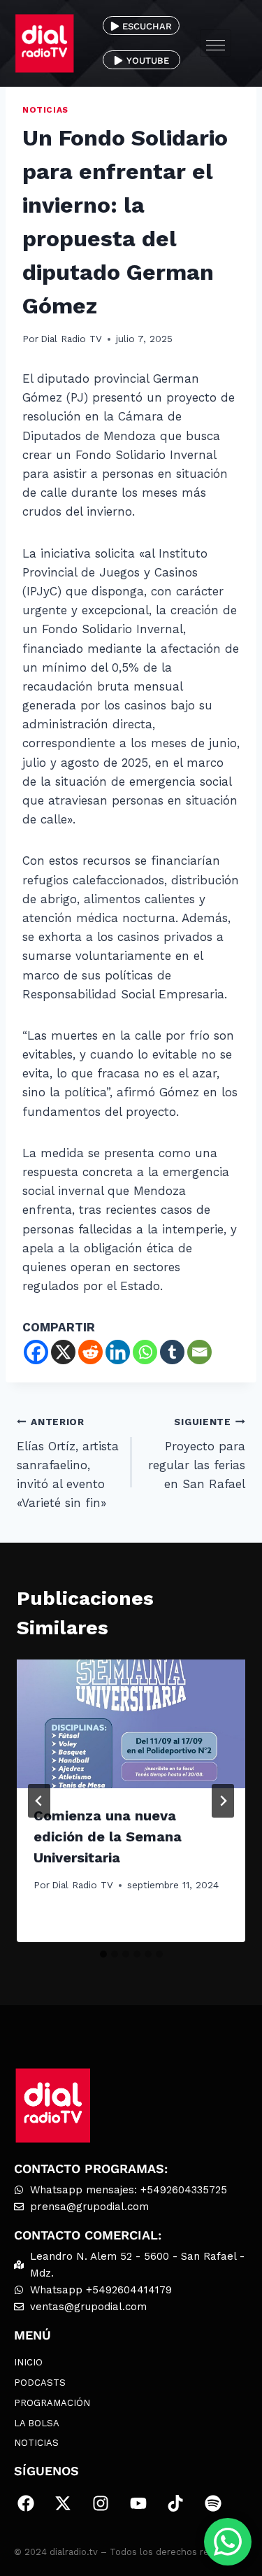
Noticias (45, 110)
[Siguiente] (223, 1801)
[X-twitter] (64, 2503)
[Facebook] (36, 1352)
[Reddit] (90, 1352)
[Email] (199, 1352)
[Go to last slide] (39, 1801)
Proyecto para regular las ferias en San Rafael (197, 1453)
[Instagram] (101, 2503)
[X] (63, 1352)
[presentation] (131, 1724)
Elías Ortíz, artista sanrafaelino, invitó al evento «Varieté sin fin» (68, 1463)
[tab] (103, 1954)
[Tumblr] (172, 1352)
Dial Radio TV (71, 339)
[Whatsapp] (145, 1352)
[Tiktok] (175, 2503)
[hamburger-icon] (216, 43)
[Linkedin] (118, 1352)
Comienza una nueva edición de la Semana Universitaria (108, 1837)
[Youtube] (138, 2503)
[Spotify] (213, 2503)
